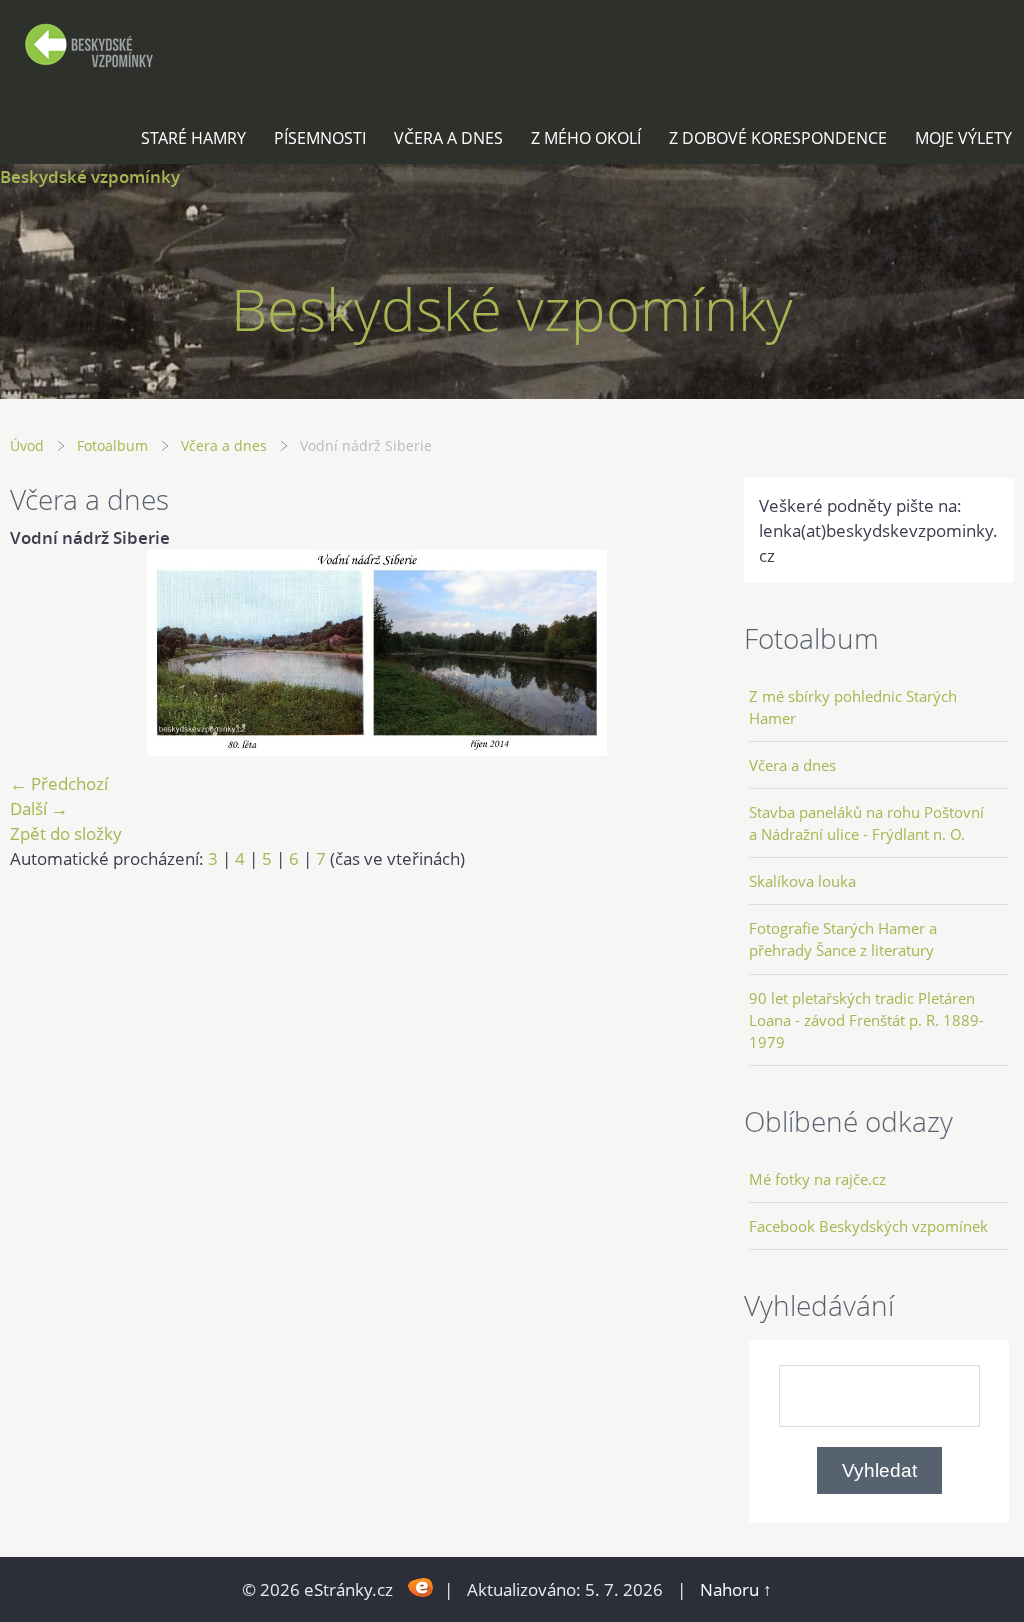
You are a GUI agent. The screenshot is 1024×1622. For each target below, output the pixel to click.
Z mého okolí (586, 138)
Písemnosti (320, 138)
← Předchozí (59, 783)
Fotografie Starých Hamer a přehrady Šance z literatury (843, 939)
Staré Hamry (193, 138)
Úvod (27, 445)
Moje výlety (963, 138)
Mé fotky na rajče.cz (817, 1179)
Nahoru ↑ (736, 1589)
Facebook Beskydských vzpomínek (868, 1226)
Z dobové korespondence (778, 138)
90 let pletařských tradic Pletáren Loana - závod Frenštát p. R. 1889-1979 (866, 1020)
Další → (39, 808)
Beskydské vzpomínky (90, 176)
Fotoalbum (112, 445)
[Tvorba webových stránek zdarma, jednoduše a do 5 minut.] (420, 1587)
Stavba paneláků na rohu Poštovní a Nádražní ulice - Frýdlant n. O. (866, 823)
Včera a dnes (448, 138)
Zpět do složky (66, 833)
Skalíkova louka (802, 881)
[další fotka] (981, 653)
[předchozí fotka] (42, 653)
